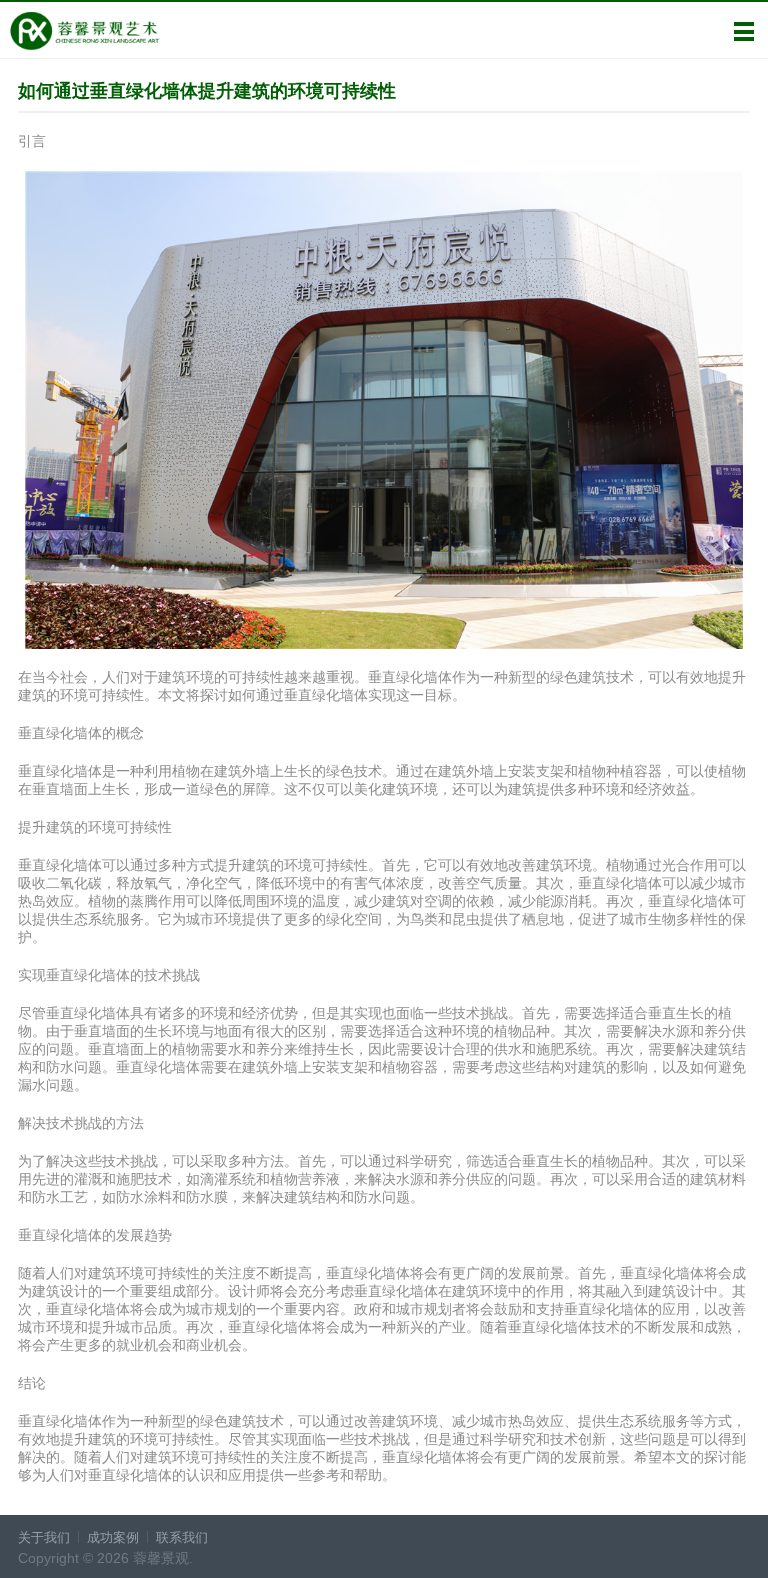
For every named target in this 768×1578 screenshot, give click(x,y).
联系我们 (182, 1537)
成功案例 (113, 1537)
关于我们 (44, 1537)
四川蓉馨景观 (84, 31)
